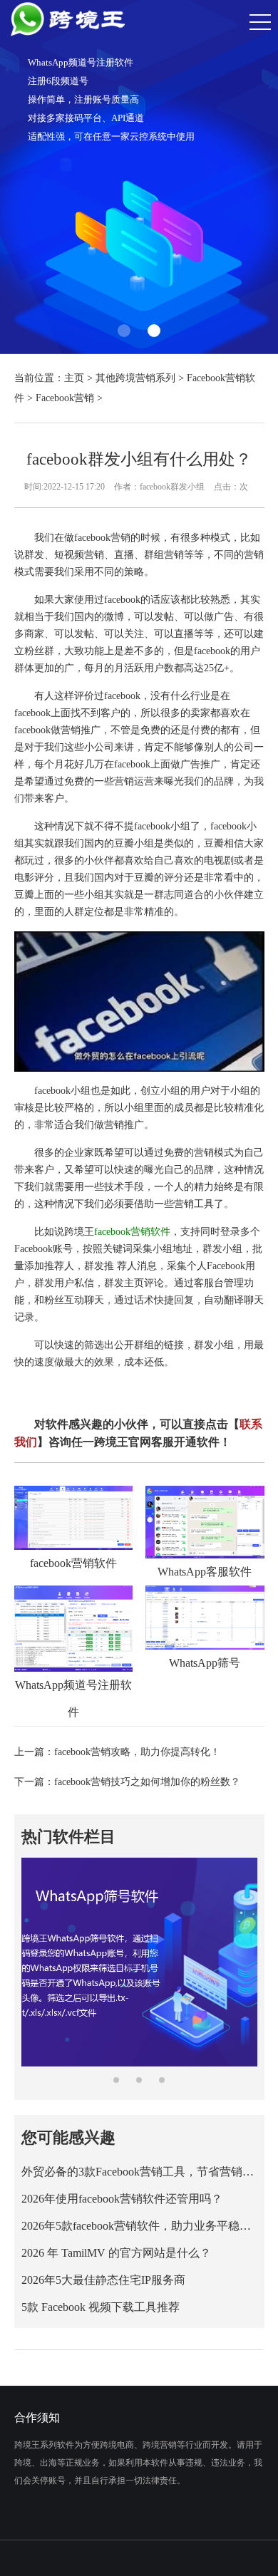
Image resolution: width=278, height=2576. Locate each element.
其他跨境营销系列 (135, 378)
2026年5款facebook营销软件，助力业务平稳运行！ (139, 2226)
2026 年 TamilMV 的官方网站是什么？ (116, 2253)
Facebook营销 (65, 398)
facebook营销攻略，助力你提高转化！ (137, 1752)
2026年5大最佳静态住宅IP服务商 (103, 2280)
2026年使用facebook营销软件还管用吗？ (122, 2199)
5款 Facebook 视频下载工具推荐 (101, 2307)
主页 (74, 378)
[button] (124, 331)
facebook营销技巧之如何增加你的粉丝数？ (147, 1782)
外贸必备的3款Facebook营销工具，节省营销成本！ (139, 2172)
